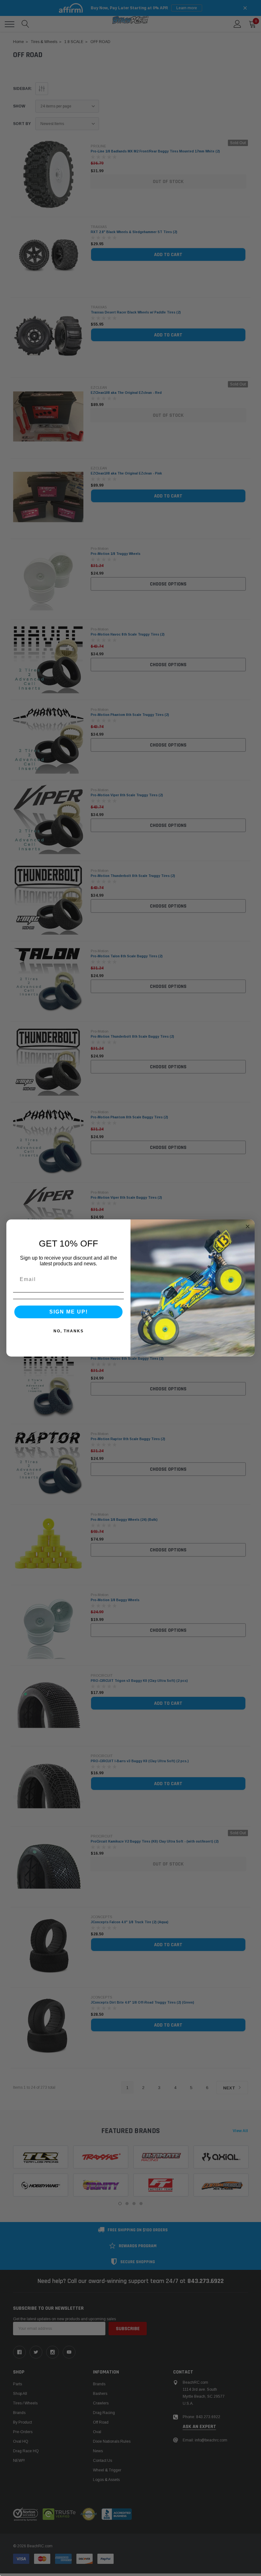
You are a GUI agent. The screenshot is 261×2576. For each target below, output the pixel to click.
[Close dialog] (248, 1226)
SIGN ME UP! (69, 1312)
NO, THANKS (69, 1331)
